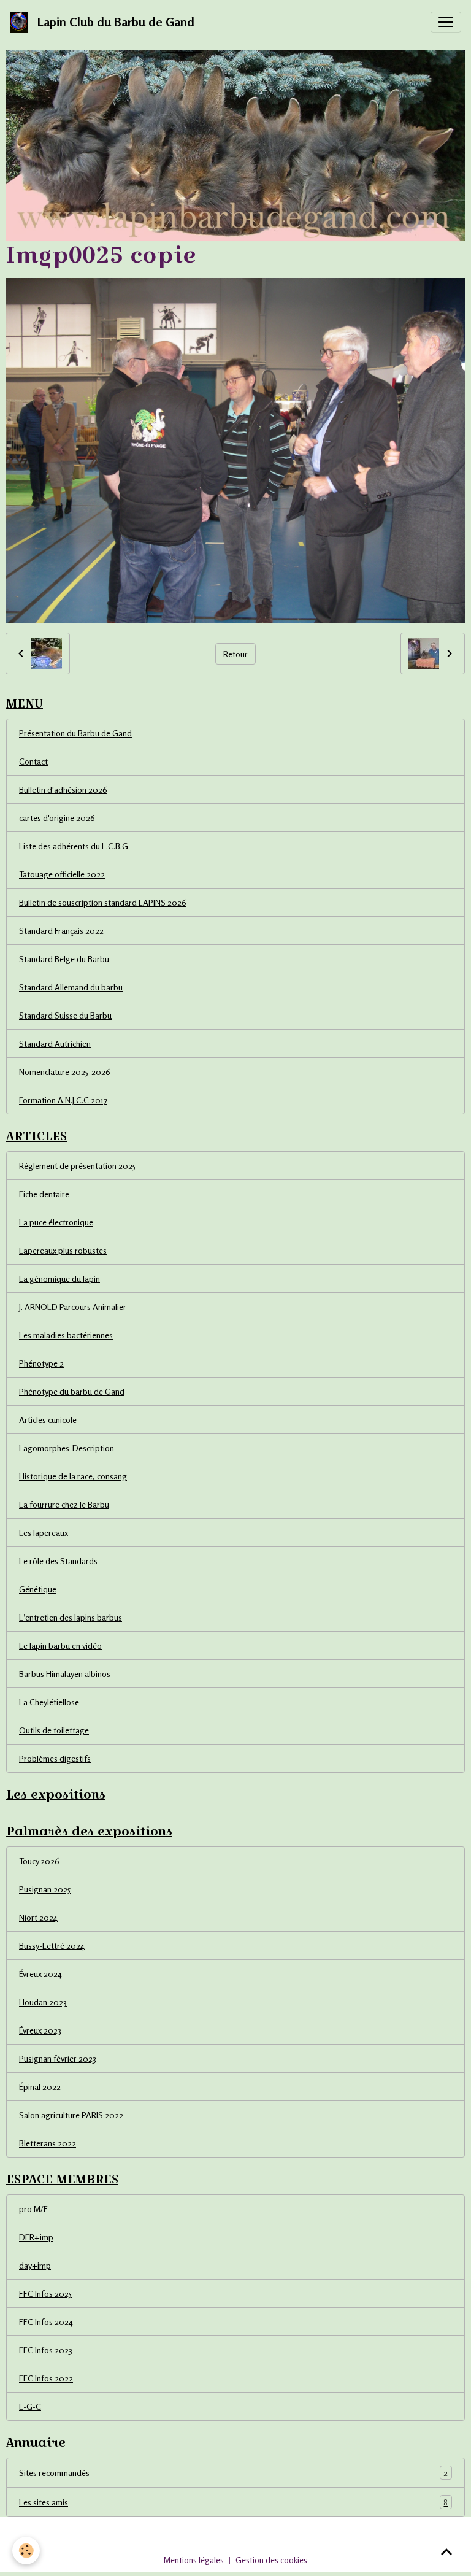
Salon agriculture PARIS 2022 (71, 2115)
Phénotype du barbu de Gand (72, 1391)
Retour (235, 654)
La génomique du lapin (59, 1278)
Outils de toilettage (54, 1730)
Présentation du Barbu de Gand (75, 733)
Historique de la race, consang (73, 1476)
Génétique (38, 1589)
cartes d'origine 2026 (57, 818)
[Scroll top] (446, 2551)
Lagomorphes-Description (67, 1448)
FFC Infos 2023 (46, 2350)
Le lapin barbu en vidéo (60, 1645)
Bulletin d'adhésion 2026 (63, 789)
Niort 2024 (38, 1917)
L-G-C (30, 2406)
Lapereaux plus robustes (63, 1250)
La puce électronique (56, 1222)
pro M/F (33, 2209)
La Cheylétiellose (49, 1702)
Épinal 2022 (40, 2087)
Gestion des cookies (271, 2560)
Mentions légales (194, 2560)
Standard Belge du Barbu (64, 959)
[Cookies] (26, 2551)
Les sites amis (233, 2502)
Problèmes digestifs (55, 1758)
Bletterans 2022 (48, 2143)
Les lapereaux (44, 1533)
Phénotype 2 (41, 1363)
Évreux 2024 (40, 1974)
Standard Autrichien (55, 1043)
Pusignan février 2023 (58, 2058)
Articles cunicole (48, 1420)
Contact (33, 761)
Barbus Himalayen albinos (65, 1674)
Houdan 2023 (43, 2002)
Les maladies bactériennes (66, 1335)
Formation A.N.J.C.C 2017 (63, 1100)
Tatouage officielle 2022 (62, 874)
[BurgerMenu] (446, 22)
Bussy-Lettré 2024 (52, 1945)
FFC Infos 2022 (46, 2378)
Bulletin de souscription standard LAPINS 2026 (103, 902)
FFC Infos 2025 (45, 2293)
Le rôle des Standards (58, 1561)
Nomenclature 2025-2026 (65, 1072)
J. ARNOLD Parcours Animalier (73, 1307)
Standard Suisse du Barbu (65, 1015)
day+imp (35, 2265)
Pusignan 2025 (45, 1889)
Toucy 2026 (39, 1861)
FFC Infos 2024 (46, 2322)
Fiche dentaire (44, 1194)
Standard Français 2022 (61, 931)
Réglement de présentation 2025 (77, 1166)
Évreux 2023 (40, 2030)
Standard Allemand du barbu (71, 987)
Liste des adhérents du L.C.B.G (74, 846)
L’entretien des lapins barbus (71, 1617)
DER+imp (36, 2237)
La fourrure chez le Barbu (64, 1504)
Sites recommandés (233, 2473)
